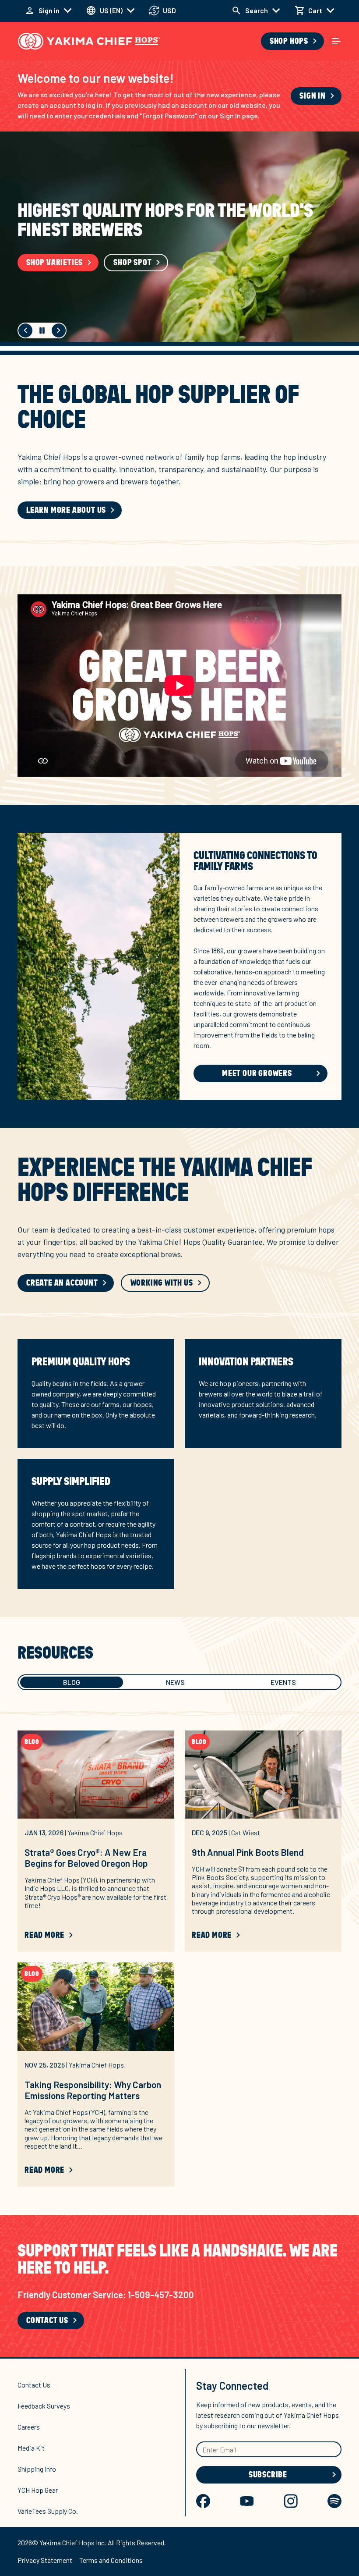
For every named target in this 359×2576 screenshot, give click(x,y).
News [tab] (175, 1682)
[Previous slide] (25, 330)
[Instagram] (291, 2501)
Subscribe (268, 2475)
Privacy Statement (45, 2560)
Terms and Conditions (111, 2560)
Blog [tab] (72, 1682)
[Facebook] (203, 2501)
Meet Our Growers (80, 253)
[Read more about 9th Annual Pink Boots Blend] (263, 1775)
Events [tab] (283, 1682)
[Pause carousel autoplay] (42, 330)
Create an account (62, 1283)
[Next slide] (59, 330)
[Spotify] (334, 2501)
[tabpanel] (179, 1966)
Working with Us (162, 1283)
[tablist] (179, 1682)
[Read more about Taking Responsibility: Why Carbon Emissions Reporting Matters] (96, 2006)
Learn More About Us (66, 510)
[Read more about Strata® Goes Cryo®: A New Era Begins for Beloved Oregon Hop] (96, 1775)
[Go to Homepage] (89, 41)
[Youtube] (247, 2501)
